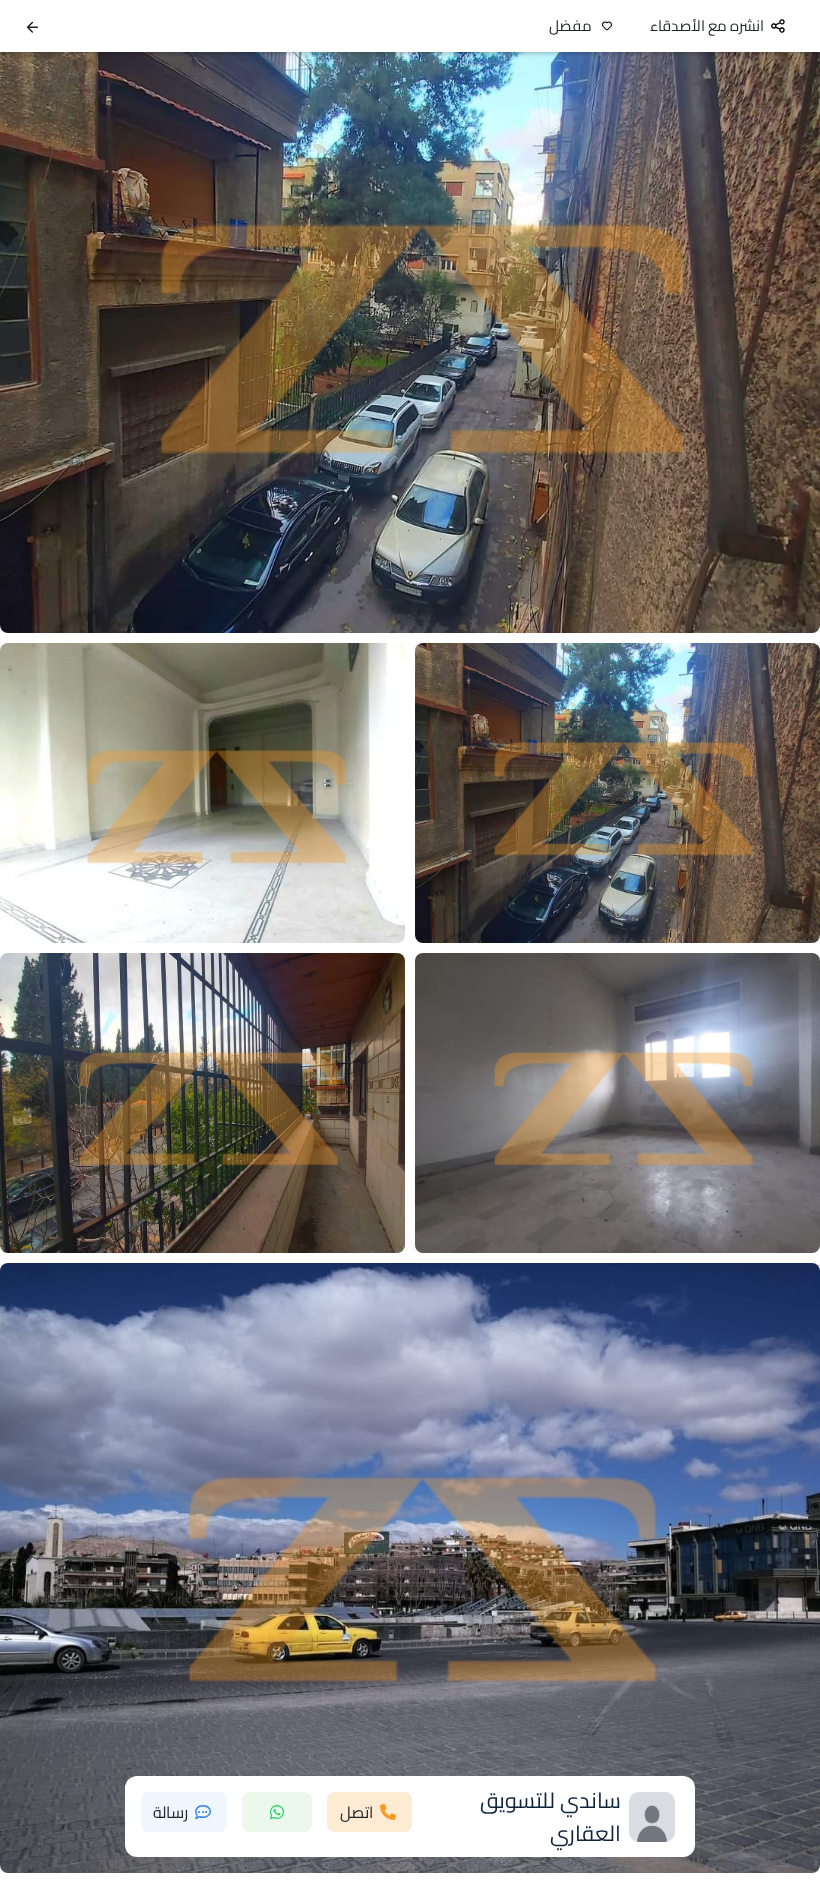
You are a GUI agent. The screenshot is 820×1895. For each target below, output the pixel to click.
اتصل (356, 1812)
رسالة (170, 1812)
